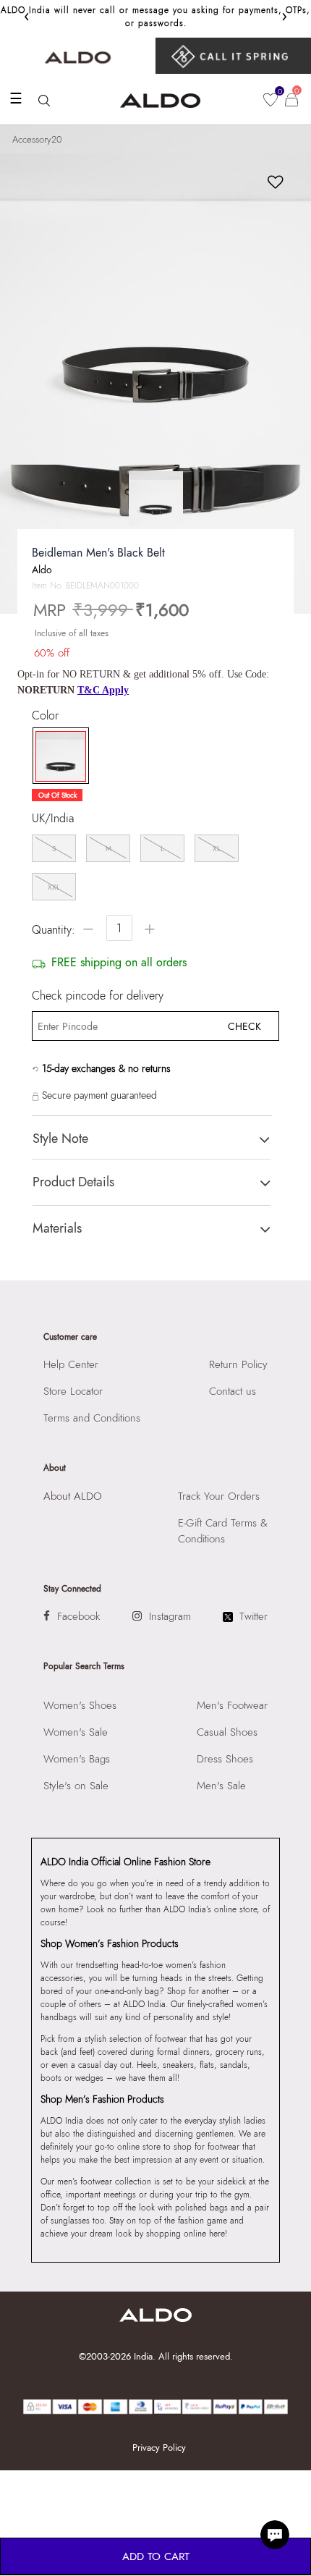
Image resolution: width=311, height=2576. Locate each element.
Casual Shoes (227, 1732)
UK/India (53, 819)
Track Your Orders (219, 1496)
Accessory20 (37, 139)
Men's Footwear (232, 1705)
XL (217, 849)
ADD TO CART (156, 2556)
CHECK (244, 1026)
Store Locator (73, 1391)
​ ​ (233, 56)
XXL (54, 887)
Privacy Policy (159, 2448)
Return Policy (238, 1364)
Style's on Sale (76, 1786)
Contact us (233, 1391)
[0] (270, 100)
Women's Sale (76, 1732)
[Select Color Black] (57, 756)
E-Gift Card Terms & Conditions (223, 1531)
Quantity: (54, 930)
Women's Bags (77, 1759)
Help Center (71, 1364)
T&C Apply (103, 690)
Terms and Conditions (92, 1418)
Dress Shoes (225, 1759)
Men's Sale (221, 1786)
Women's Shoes (80, 1705)
